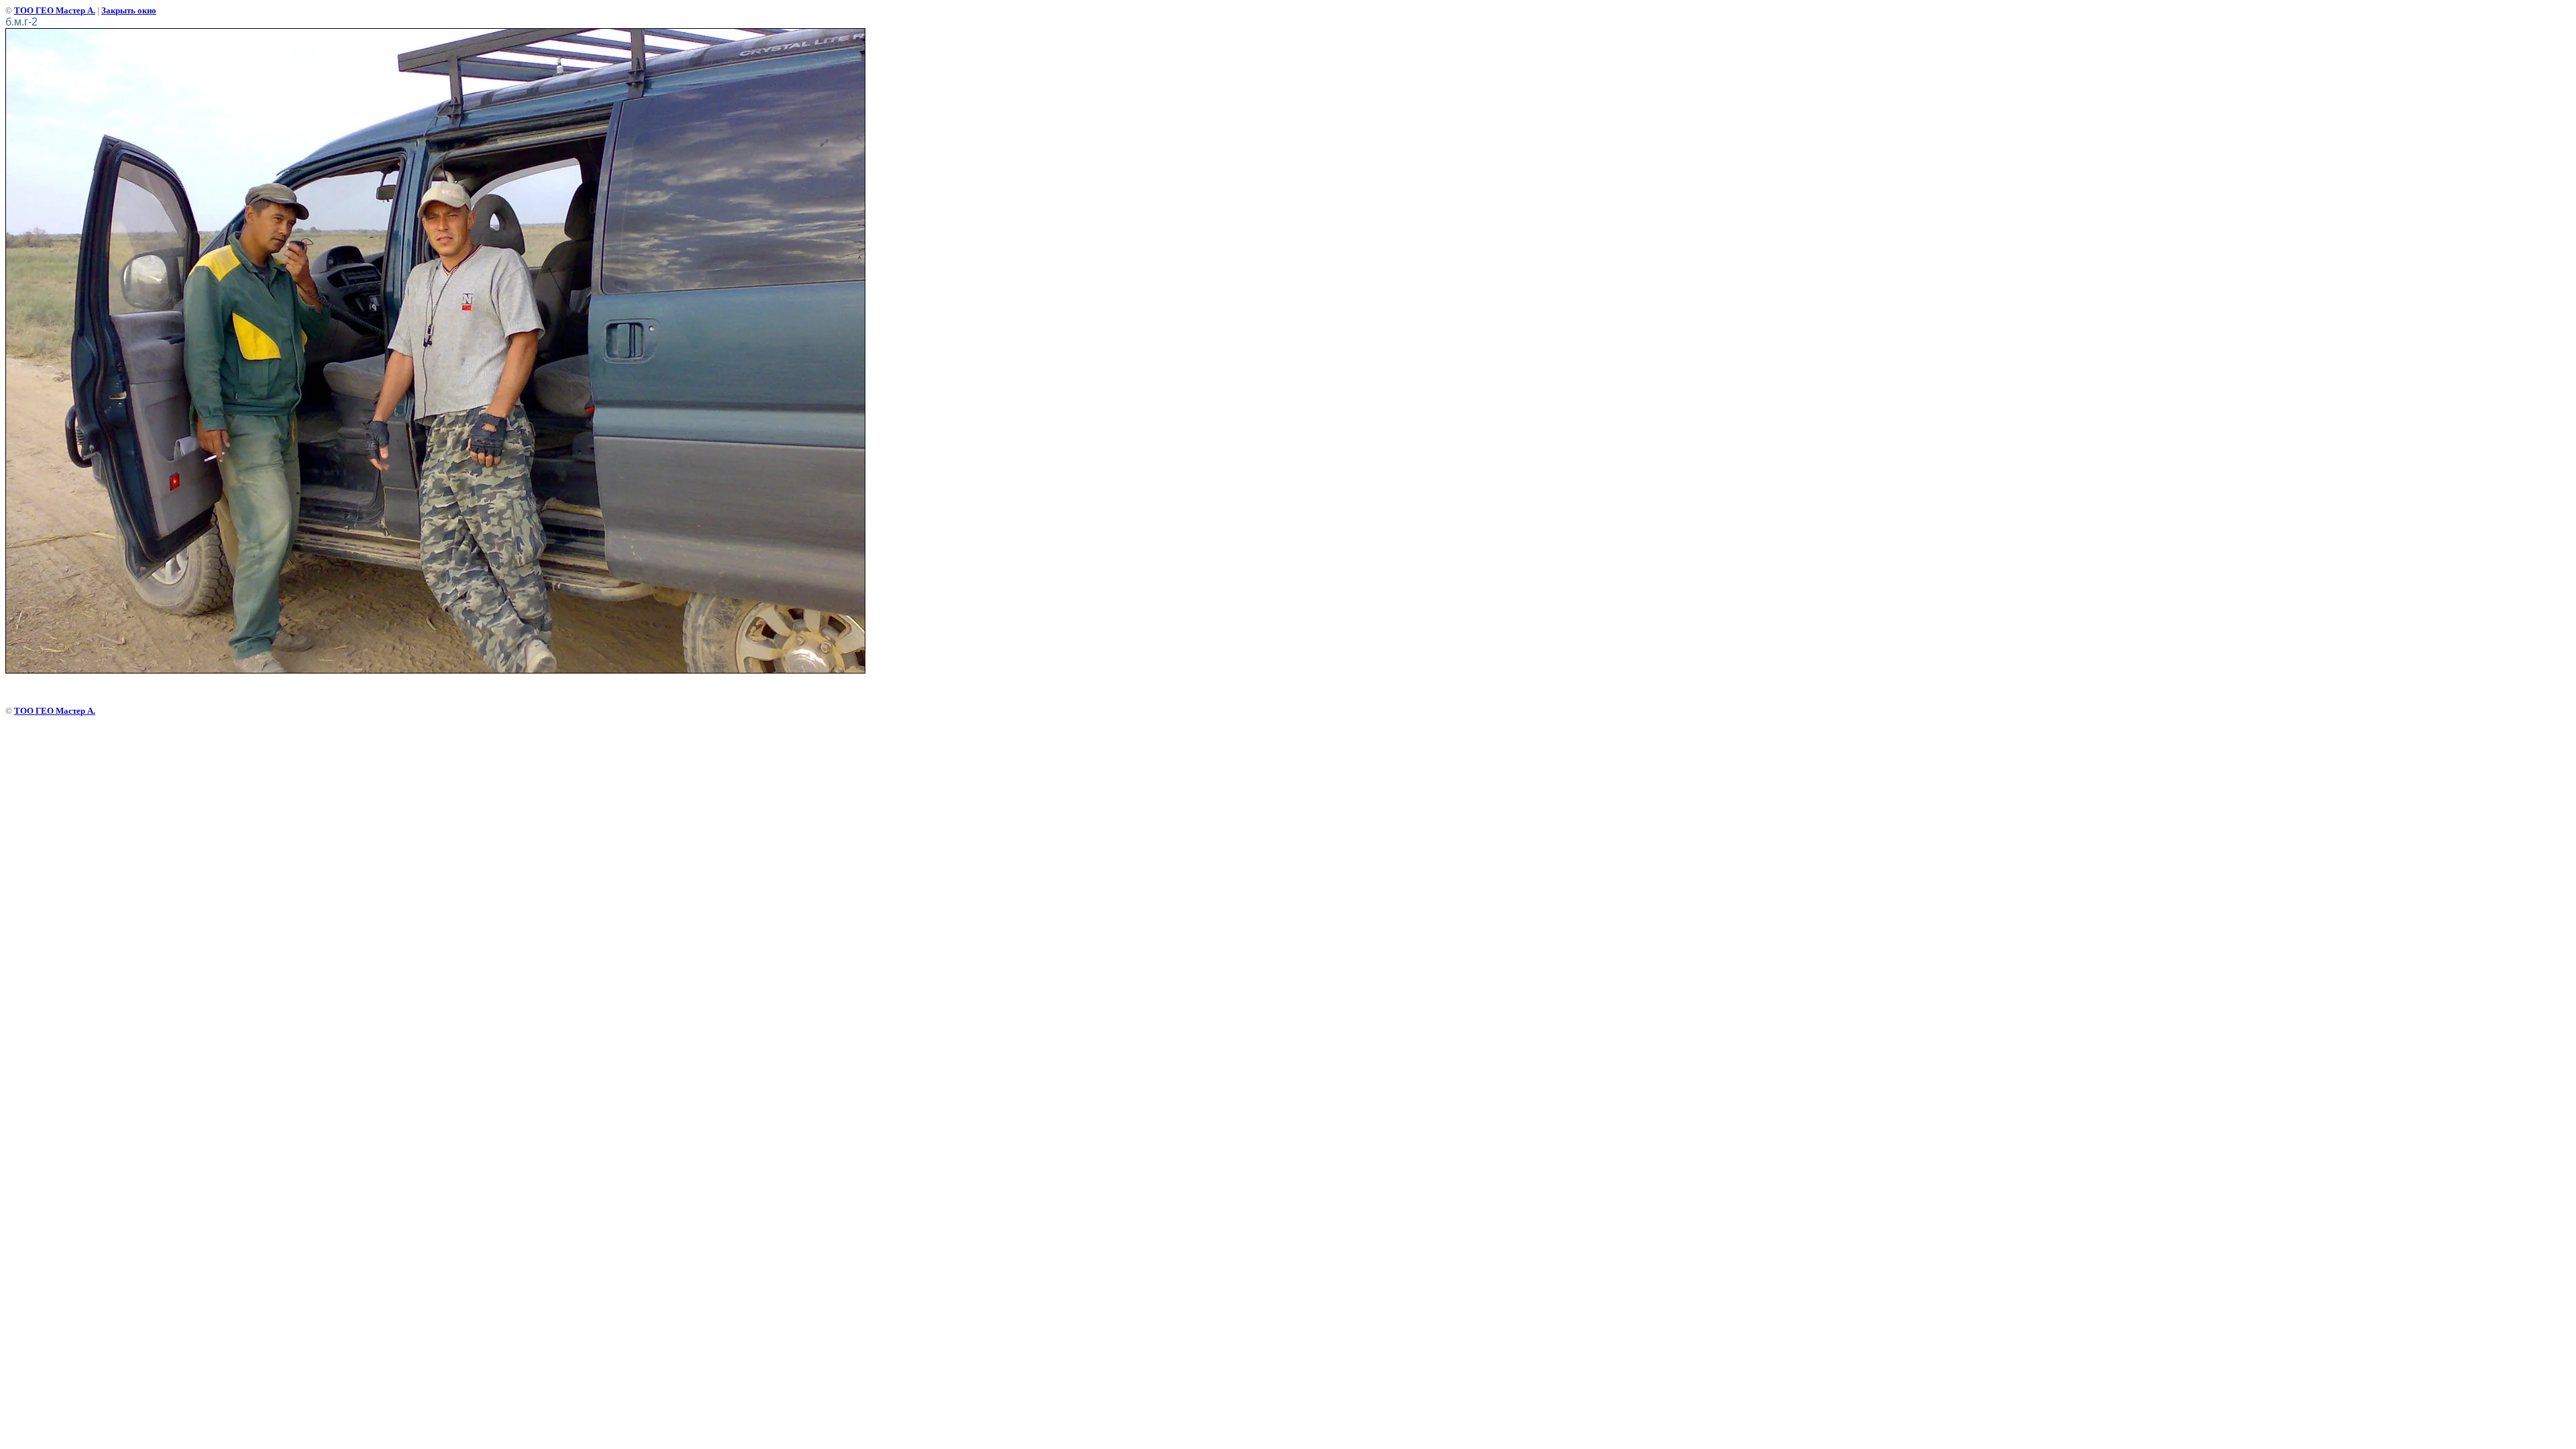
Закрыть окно (129, 10)
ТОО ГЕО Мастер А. (55, 10)
